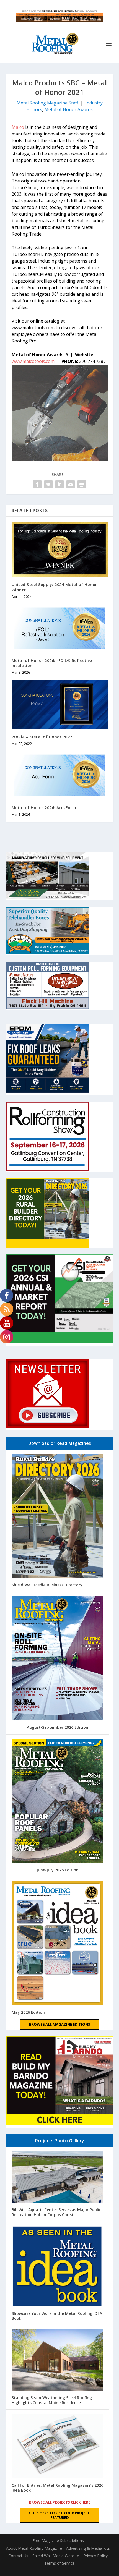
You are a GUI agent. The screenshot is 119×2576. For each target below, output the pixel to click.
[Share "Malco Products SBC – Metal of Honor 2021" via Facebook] (37, 484)
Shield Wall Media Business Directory (47, 1585)
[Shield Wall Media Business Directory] (58, 1516)
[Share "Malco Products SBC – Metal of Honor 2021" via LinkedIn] (59, 484)
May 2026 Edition (28, 2012)
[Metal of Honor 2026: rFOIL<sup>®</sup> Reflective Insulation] (60, 628)
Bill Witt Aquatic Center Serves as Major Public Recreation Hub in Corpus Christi (56, 2212)
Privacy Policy (95, 2556)
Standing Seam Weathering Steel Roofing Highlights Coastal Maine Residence (52, 2400)
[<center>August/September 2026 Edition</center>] (58, 1659)
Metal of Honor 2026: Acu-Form (44, 808)
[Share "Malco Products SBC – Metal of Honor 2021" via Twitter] (48, 484)
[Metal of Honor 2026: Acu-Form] (60, 775)
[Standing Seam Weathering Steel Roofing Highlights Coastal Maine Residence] (58, 2361)
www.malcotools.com (33, 361)
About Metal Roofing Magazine (34, 2548)
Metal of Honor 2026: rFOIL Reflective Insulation (52, 663)
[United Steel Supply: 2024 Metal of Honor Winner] (60, 550)
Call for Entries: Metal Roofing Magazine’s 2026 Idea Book (57, 2488)
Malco (18, 127)
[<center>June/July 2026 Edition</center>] (58, 1801)
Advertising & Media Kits (88, 2548)
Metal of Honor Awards (68, 109)
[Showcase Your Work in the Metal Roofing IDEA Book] (58, 2267)
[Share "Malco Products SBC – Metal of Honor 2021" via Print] (82, 484)
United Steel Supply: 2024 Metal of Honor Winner (54, 587)
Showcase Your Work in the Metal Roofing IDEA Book (57, 2316)
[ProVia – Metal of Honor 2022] (60, 704)
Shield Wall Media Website (56, 2556)
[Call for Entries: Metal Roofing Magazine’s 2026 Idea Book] (58, 2447)
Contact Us (18, 2556)
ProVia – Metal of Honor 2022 (42, 737)
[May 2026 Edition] (58, 1944)
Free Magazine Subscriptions (58, 2540)
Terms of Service (59, 2563)
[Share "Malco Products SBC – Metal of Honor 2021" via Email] (71, 484)
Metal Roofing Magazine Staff (47, 103)
